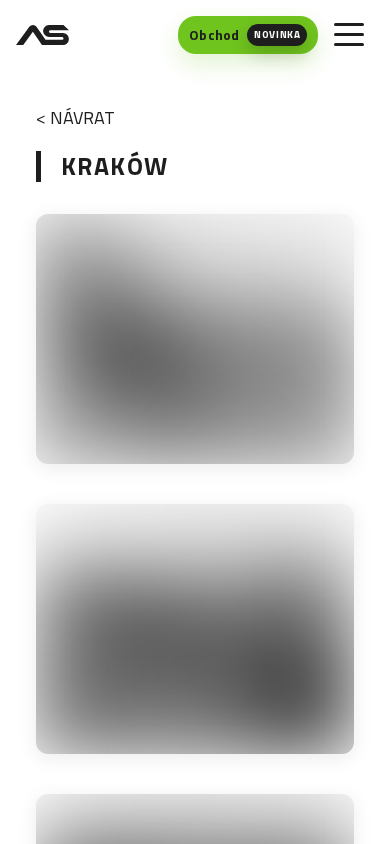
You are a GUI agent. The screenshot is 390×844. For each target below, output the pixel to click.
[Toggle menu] (349, 35)
